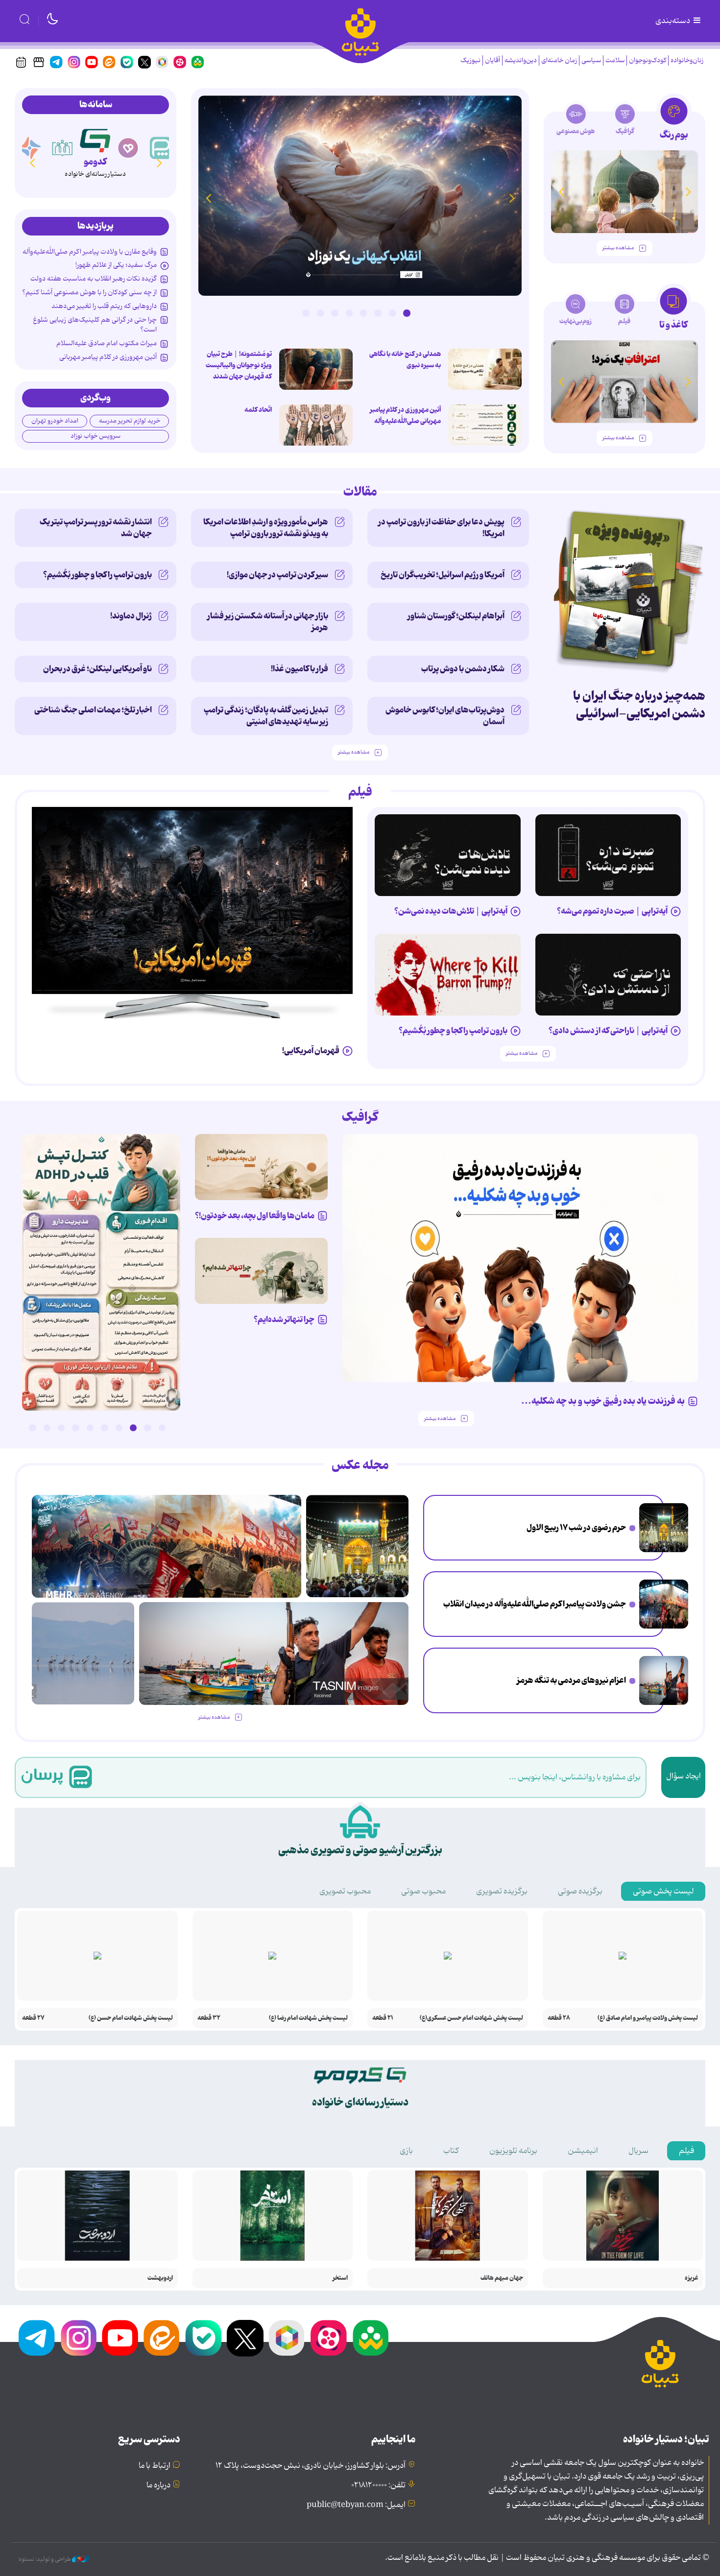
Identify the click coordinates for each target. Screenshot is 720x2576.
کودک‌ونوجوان (648, 60)
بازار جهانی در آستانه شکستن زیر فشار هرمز (268, 622)
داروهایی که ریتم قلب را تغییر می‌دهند (104, 306)
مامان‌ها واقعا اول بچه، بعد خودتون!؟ (255, 1216)
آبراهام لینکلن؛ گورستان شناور (456, 616)
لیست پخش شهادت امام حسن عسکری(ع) (471, 2018)
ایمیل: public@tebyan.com (356, 2505)
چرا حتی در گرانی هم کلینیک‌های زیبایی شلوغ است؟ (95, 325)
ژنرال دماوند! (131, 616)
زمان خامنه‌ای (559, 60)
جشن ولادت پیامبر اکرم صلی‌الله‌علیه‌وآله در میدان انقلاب (535, 1604)
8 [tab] (306, 313)
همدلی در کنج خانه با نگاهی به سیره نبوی (405, 360)
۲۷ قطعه (33, 2018)
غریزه (691, 2278)
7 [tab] (320, 313)
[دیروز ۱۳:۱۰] (485, 369)
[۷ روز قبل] (608, 975)
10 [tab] (32, 1428)
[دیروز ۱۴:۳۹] (485, 425)
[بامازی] (30, 148)
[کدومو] (95, 139)
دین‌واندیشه (521, 60)
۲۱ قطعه (383, 2018)
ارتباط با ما (155, 2466)
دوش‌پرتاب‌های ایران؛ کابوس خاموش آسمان (445, 716)
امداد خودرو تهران (55, 421)
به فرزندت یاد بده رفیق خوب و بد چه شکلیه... (603, 1401)
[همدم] (128, 148)
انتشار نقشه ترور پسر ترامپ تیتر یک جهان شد (96, 528)
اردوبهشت (160, 2278)
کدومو (95, 162)
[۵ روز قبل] (608, 855)
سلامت (615, 60)
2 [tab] (392, 313)
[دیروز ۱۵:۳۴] (664, 1528)
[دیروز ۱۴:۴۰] (316, 425)
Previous (512, 198)
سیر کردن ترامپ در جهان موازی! (277, 575)
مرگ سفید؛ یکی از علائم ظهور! (116, 265)
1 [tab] (407, 313)
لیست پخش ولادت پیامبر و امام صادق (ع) (648, 2018)
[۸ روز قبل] (448, 975)
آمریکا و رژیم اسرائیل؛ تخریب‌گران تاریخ (443, 575)
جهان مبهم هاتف (502, 2278)
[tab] (674, 122)
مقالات (360, 492)
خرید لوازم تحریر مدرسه (130, 421)
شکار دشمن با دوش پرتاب (463, 669)
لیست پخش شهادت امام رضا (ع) (308, 2018)
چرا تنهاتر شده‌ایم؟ (284, 1320)
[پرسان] (161, 148)
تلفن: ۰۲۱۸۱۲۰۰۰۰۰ (378, 2485)
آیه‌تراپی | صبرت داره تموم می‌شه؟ (612, 911)
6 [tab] (335, 313)
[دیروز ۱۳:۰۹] (316, 369)
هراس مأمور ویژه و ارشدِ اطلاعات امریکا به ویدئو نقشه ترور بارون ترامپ (266, 528)
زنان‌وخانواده (687, 60)
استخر (340, 2278)
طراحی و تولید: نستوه (45, 2559)
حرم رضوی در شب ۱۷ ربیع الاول (576, 1528)
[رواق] (63, 148)
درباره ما (158, 2485)
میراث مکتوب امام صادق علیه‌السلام (107, 343)
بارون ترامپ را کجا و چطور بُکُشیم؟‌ (97, 575)
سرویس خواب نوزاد (96, 436)
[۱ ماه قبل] (624, 382)
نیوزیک (470, 60)
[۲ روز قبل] (360, 196)
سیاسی (591, 60)
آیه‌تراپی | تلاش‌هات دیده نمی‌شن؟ (451, 911)
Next (208, 198)
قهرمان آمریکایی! (311, 1051)
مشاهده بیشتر (618, 248)
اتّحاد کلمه (258, 410)
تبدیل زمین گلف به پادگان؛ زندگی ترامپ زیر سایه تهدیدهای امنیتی (266, 716)
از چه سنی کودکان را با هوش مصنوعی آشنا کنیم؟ (89, 292)
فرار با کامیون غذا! (300, 669)
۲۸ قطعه (559, 2018)
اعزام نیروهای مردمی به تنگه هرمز (571, 1680)
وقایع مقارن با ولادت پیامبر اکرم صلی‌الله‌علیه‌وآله (90, 252)
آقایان (492, 60)
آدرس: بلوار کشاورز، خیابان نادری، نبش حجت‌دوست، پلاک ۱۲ (311, 2466)
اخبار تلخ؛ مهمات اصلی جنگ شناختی (93, 710)
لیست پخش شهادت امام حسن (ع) (131, 2018)
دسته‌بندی (673, 21)
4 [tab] (363, 313)
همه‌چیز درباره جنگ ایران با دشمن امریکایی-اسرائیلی (639, 705)
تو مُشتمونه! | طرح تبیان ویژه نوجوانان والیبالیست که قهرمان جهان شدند (239, 365)
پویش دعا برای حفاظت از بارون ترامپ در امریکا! (441, 528)
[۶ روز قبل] (448, 855)
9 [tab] (47, 1428)
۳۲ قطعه (209, 2018)
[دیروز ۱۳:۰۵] (664, 1604)
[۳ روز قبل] (101, 1272)
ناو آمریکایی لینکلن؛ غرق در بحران (97, 669)
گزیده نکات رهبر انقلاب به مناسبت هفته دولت (94, 279)
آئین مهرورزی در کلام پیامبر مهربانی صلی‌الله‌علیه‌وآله (405, 415)
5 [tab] (349, 313)
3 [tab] (378, 313)
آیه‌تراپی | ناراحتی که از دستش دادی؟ (608, 1031)
